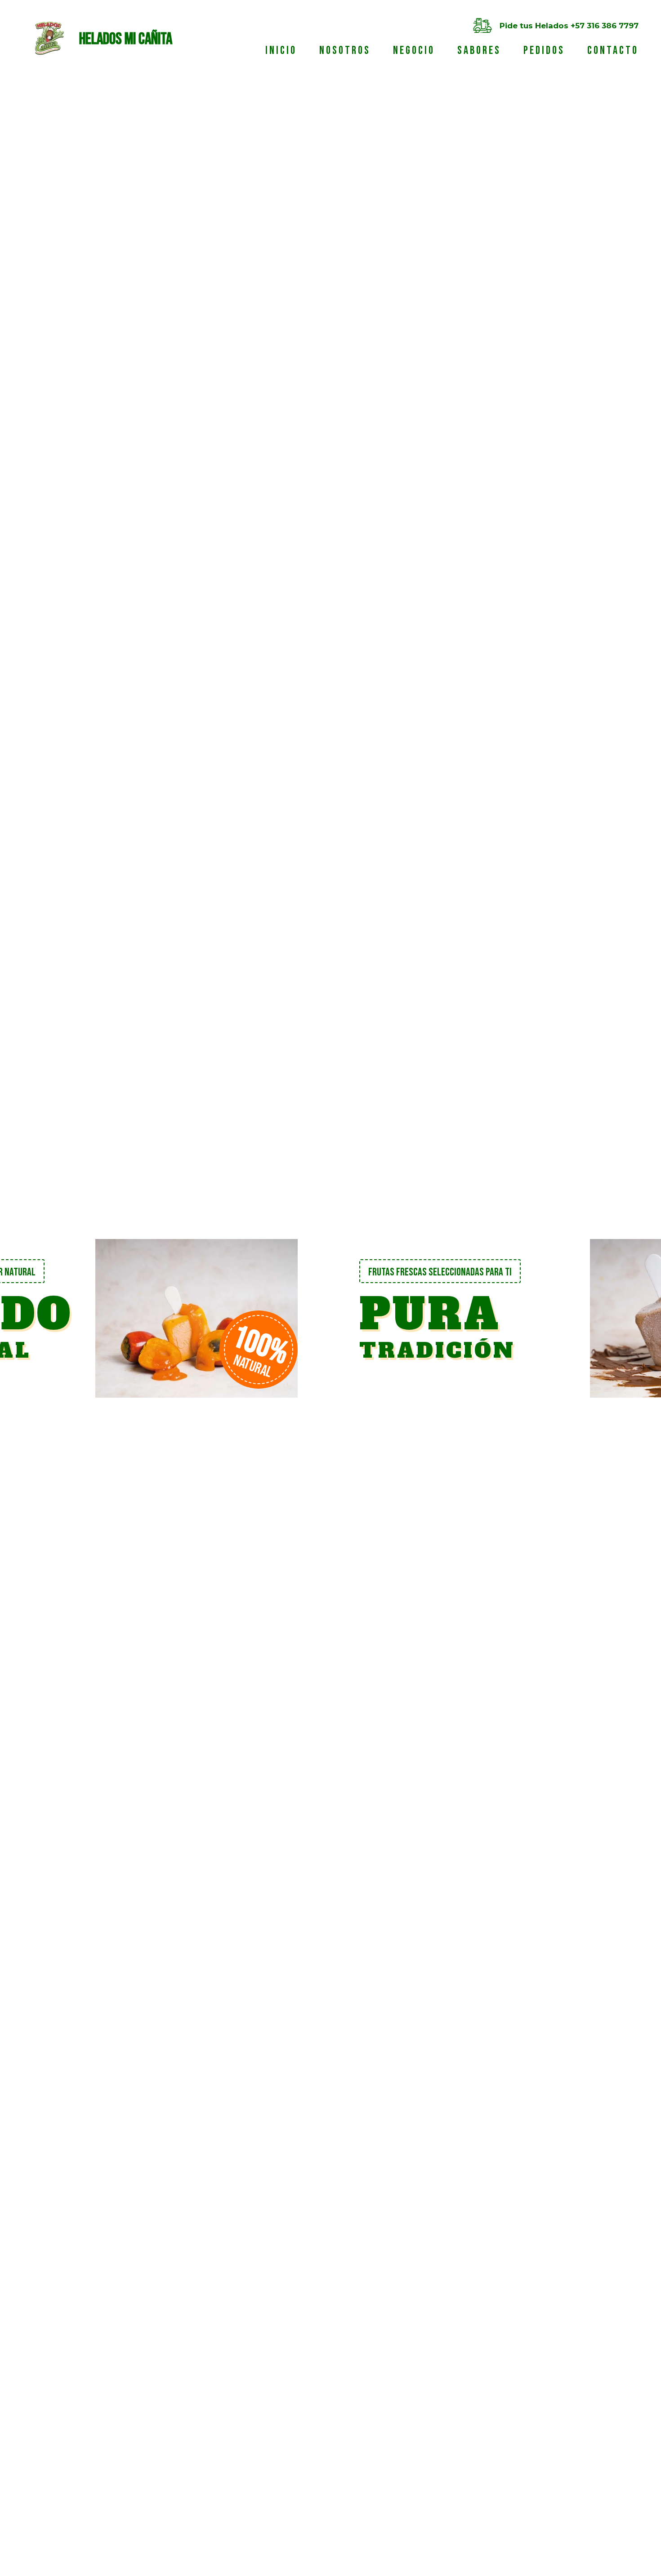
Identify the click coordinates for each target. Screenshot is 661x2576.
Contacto (613, 51)
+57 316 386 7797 (605, 26)
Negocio (414, 51)
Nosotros (345, 51)
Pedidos (544, 51)
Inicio (281, 51)
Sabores (479, 51)
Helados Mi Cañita (109, 39)
